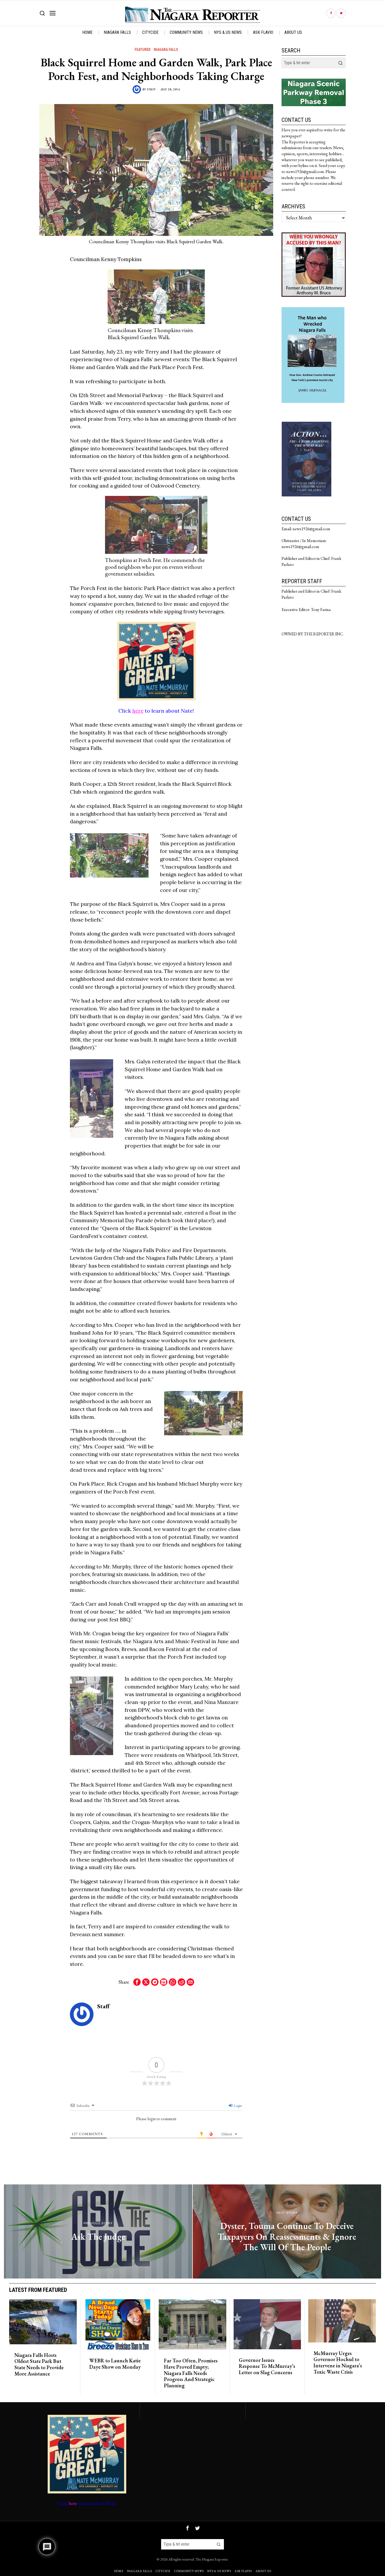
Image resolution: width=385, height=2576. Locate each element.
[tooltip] (331, 13)
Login (237, 2106)
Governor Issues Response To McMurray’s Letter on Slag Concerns (267, 2366)
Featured (143, 50)
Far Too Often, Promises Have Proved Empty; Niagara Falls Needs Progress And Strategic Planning (191, 2373)
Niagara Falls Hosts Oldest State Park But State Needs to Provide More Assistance (39, 2365)
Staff (151, 90)
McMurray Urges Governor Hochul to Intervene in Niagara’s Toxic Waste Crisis (338, 2363)
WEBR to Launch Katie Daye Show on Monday (115, 2364)
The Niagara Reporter (211, 2559)
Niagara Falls (166, 50)
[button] (340, 63)
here (138, 711)
